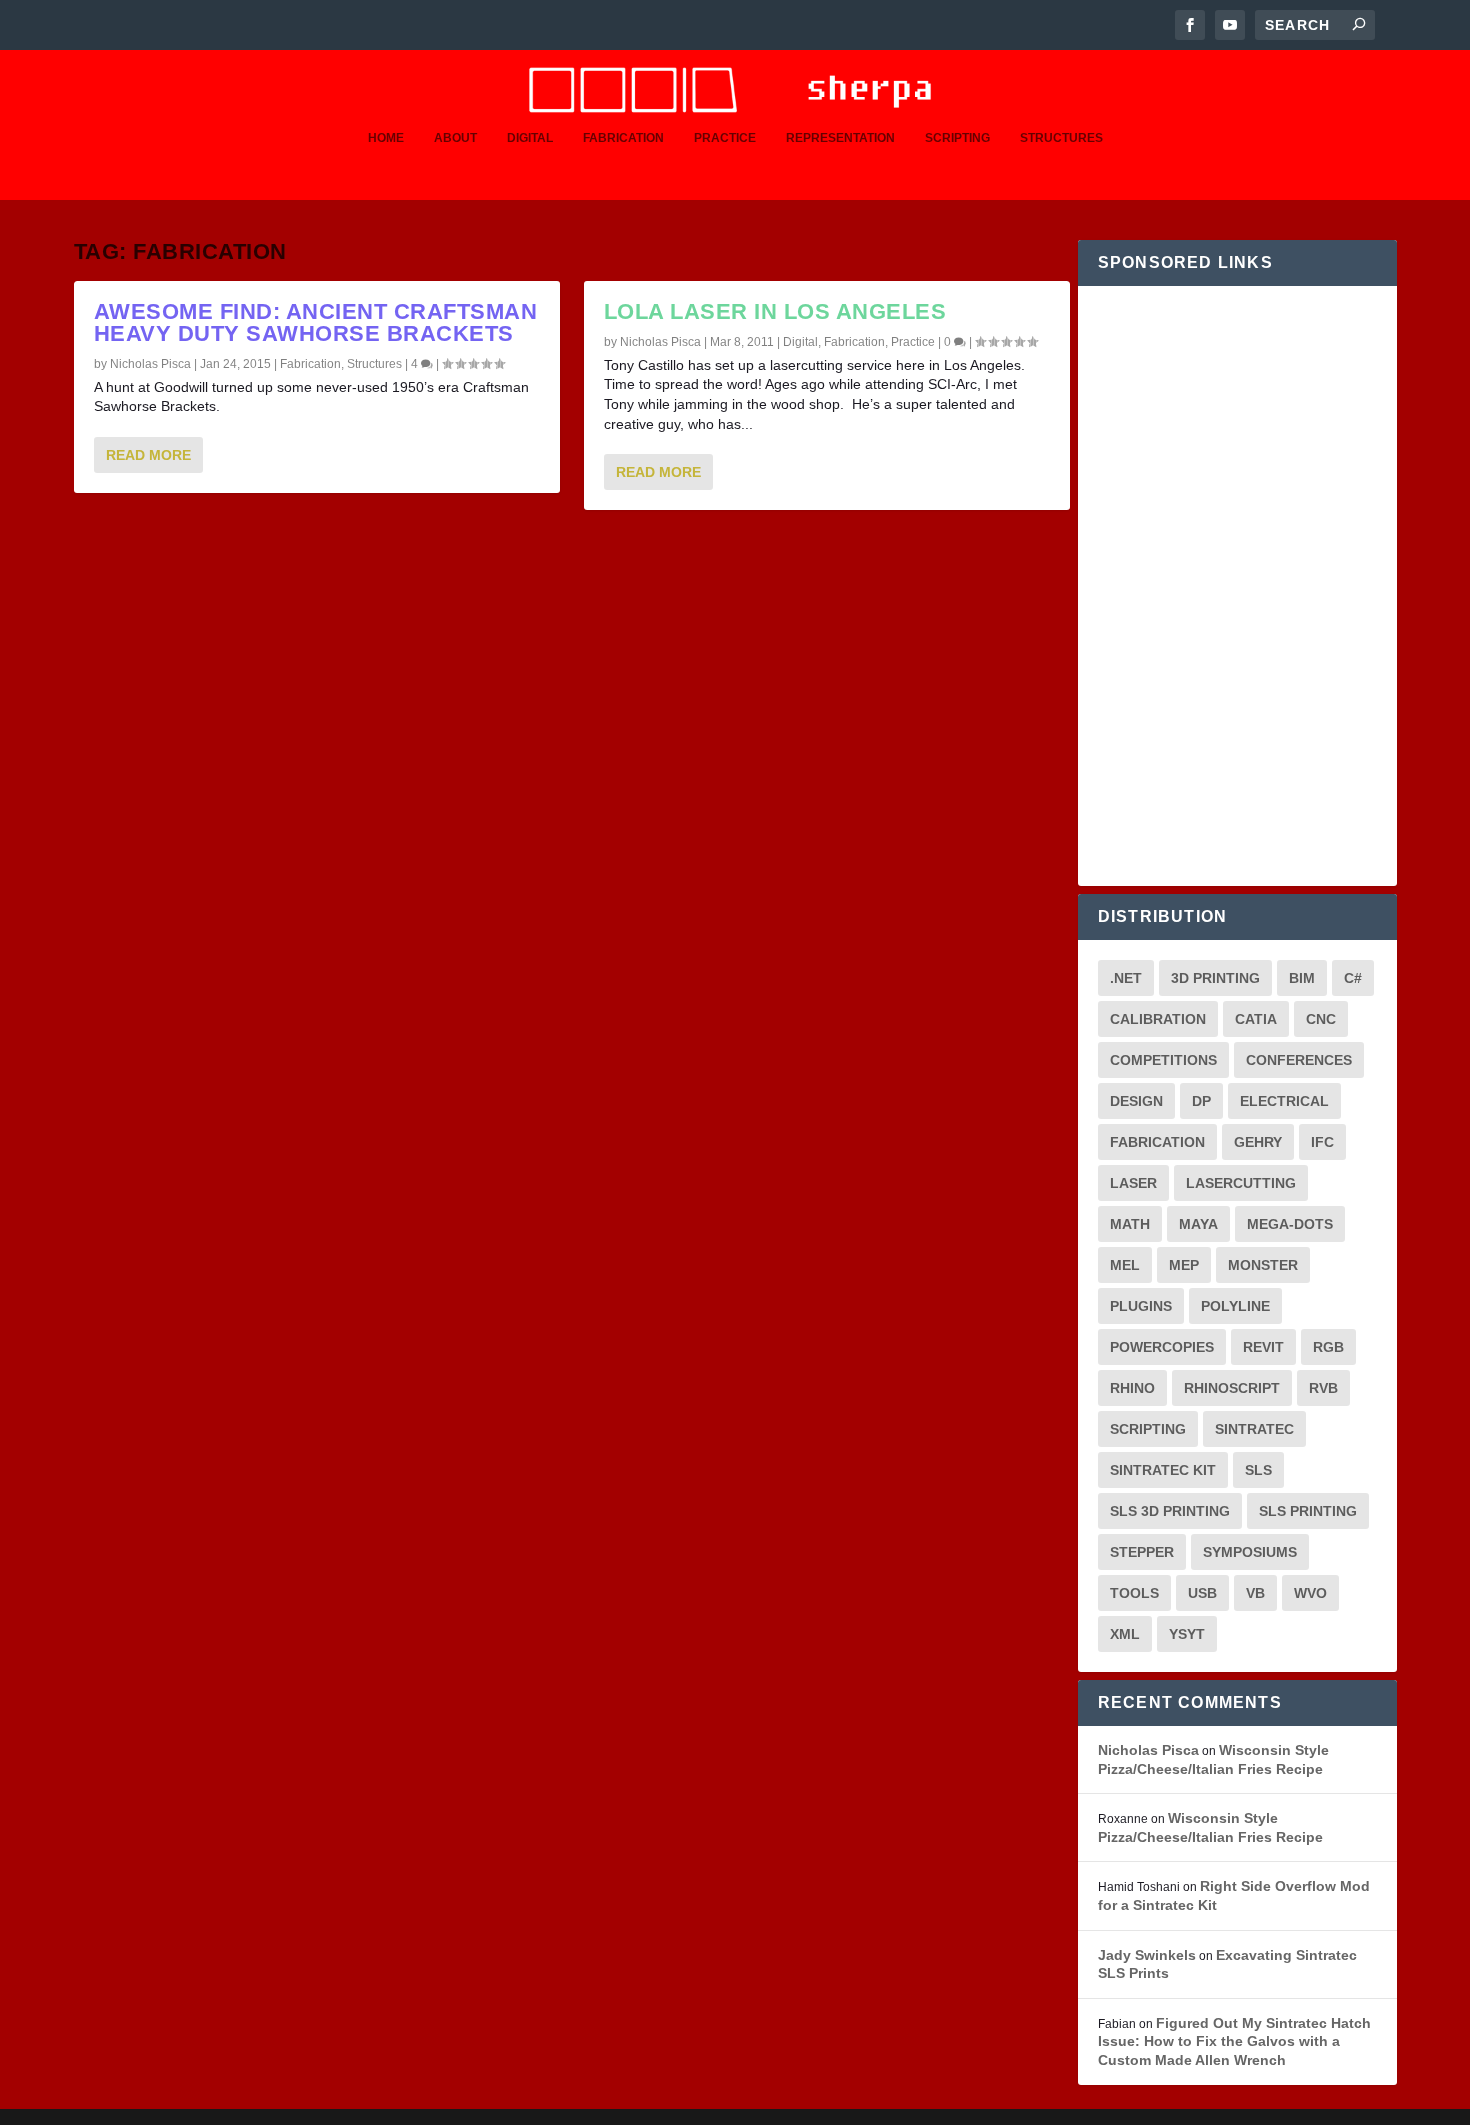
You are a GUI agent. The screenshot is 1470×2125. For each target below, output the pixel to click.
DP (1201, 1101)
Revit (1263, 1347)
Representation (840, 138)
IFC (1322, 1142)
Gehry (1258, 1142)
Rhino (1132, 1388)
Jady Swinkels (1147, 1955)
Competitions (1163, 1060)
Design (1136, 1101)
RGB (1328, 1347)
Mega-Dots (1290, 1224)
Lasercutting (1241, 1183)
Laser (1133, 1183)
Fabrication (623, 138)
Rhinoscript (1232, 1388)
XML (1125, 1634)
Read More (148, 455)
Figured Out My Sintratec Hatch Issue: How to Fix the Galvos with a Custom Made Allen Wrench (1234, 2041)
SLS (1258, 1470)
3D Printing (1215, 978)
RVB (1323, 1388)
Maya (1198, 1224)
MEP (1184, 1265)
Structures (1061, 138)
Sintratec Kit (1163, 1470)
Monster (1263, 1265)
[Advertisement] (1237, 586)
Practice (725, 138)
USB (1202, 1593)
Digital (530, 138)
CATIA (1256, 1019)
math (1130, 1224)
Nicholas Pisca (150, 364)
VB (1255, 1593)
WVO (1310, 1593)
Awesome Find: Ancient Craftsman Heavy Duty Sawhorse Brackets (316, 322)
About (455, 138)
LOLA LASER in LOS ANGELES (775, 311)
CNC (1321, 1019)
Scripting (957, 138)
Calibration (1158, 1019)
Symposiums (1250, 1552)
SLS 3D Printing (1170, 1511)
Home (386, 138)
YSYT (1187, 1634)
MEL (1125, 1265)
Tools (1134, 1593)
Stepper (1142, 1552)
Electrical (1284, 1101)
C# (1353, 978)
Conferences (1299, 1060)
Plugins (1141, 1306)
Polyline (1235, 1306)
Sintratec (1254, 1429)
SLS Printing (1308, 1511)
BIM (1302, 978)
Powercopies (1162, 1347)
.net (1126, 978)
